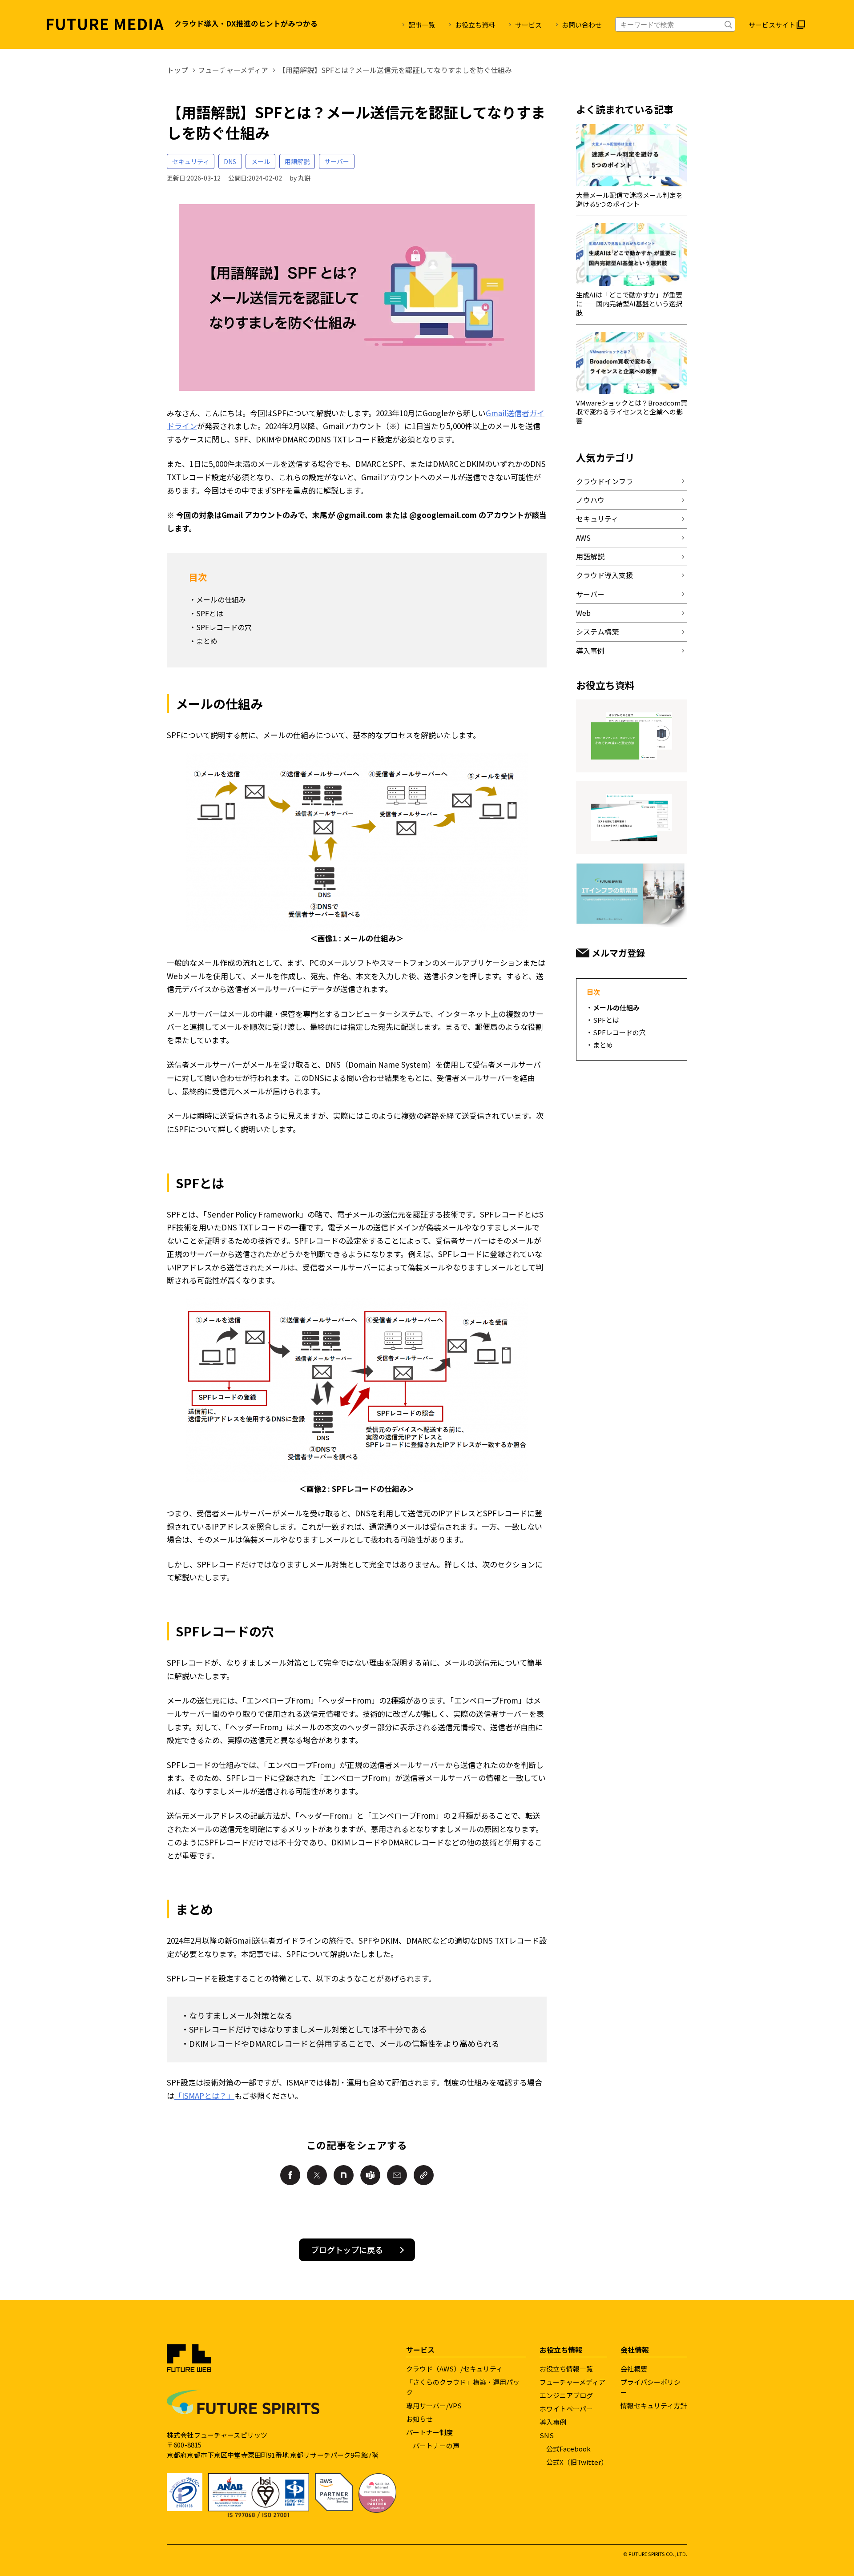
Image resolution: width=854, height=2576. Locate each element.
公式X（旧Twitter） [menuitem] (577, 2462)
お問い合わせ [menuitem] (582, 25)
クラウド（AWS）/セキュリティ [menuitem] (454, 2369)
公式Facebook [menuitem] (568, 2449)
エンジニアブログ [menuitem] (566, 2395)
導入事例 (590, 651)
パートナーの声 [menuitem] (436, 2445)
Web (583, 613)
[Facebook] (290, 2175)
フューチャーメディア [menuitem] (572, 2382)
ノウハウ (590, 500)
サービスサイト (772, 25)
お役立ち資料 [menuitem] (475, 25)
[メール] (397, 2175)
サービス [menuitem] (528, 25)
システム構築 (597, 631)
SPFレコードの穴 (224, 627)
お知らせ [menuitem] (419, 2419)
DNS (230, 161)
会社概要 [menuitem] (634, 2369)
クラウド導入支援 (604, 575)
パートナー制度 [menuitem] (429, 2432)
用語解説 (297, 161)
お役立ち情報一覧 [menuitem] (566, 2369)
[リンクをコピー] (424, 2175)
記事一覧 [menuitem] (422, 25)
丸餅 (304, 178)
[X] (317, 2175)
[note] (344, 2175)
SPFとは (210, 613)
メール (261, 161)
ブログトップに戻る (347, 2250)
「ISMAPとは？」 (204, 2096)
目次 (593, 992)
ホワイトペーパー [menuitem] (566, 2409)
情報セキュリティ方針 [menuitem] (654, 2405)
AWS (583, 538)
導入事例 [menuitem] (553, 2422)
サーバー (337, 161)
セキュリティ (191, 161)
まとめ (207, 641)
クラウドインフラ (604, 481)
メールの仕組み (221, 599)
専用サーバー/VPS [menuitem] (434, 2405)
